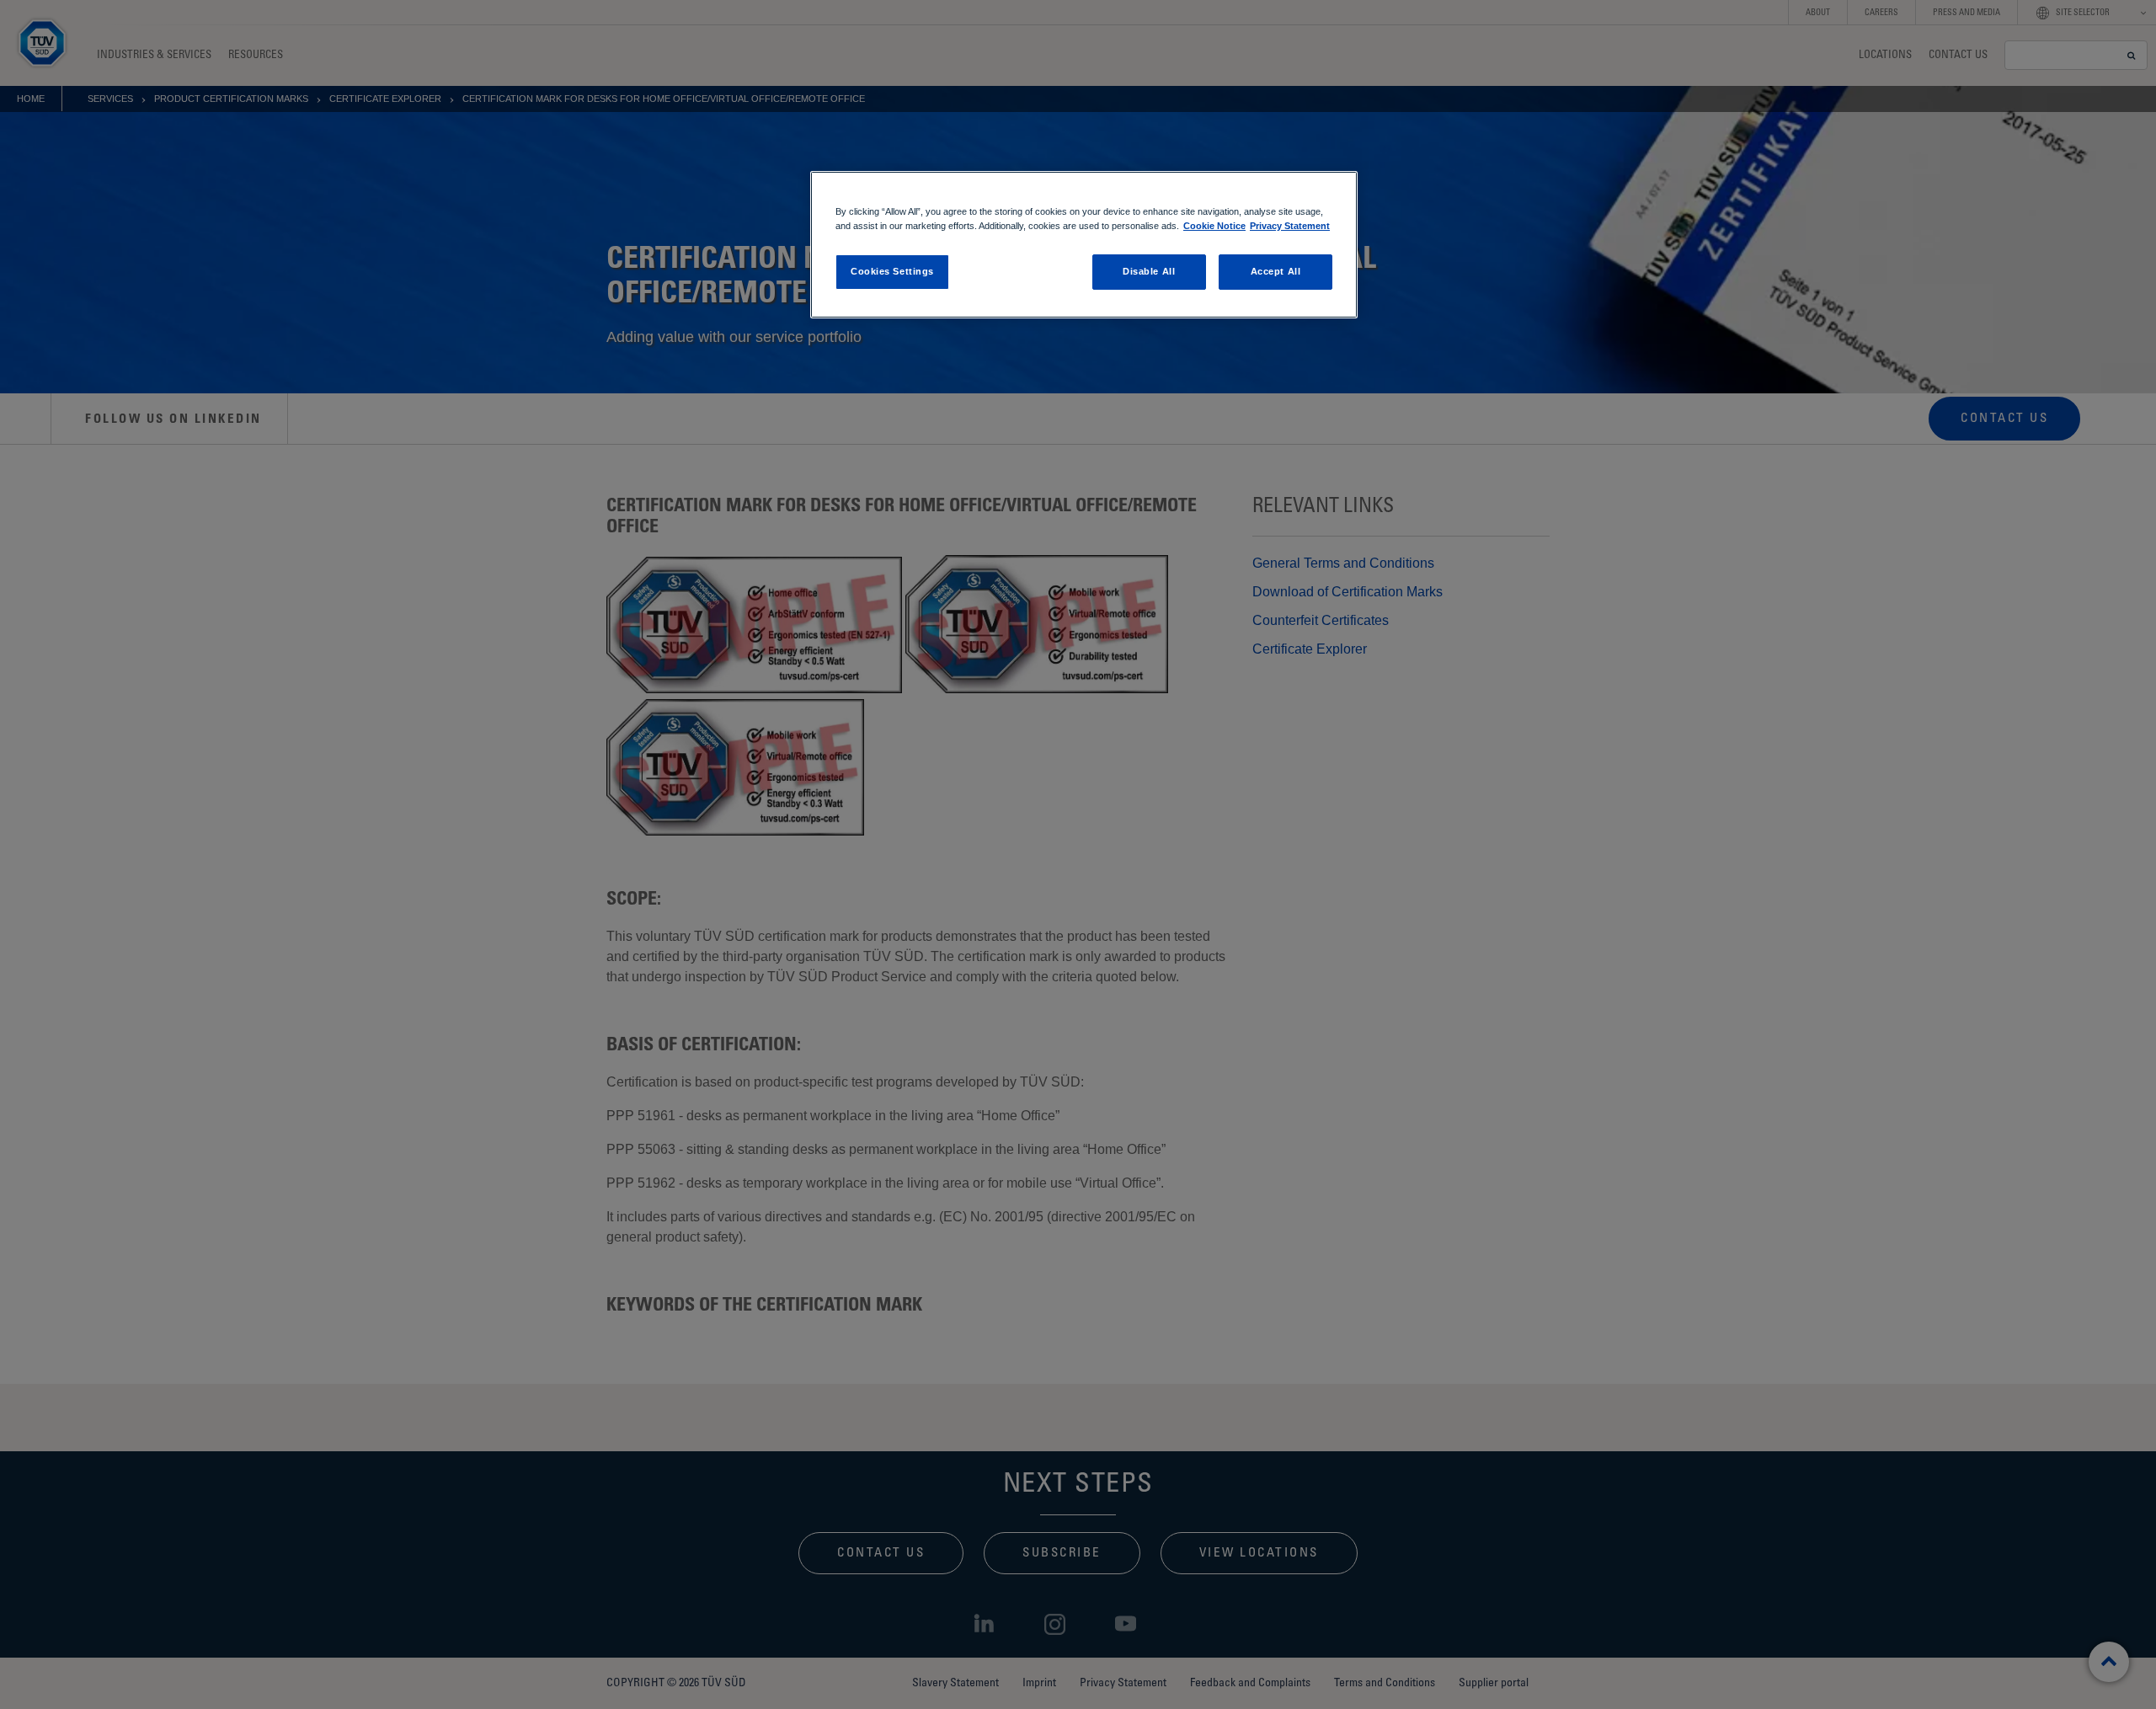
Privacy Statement (1290, 226)
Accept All (1276, 271)
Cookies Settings (892, 271)
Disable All (1149, 271)
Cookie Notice (1214, 226)
